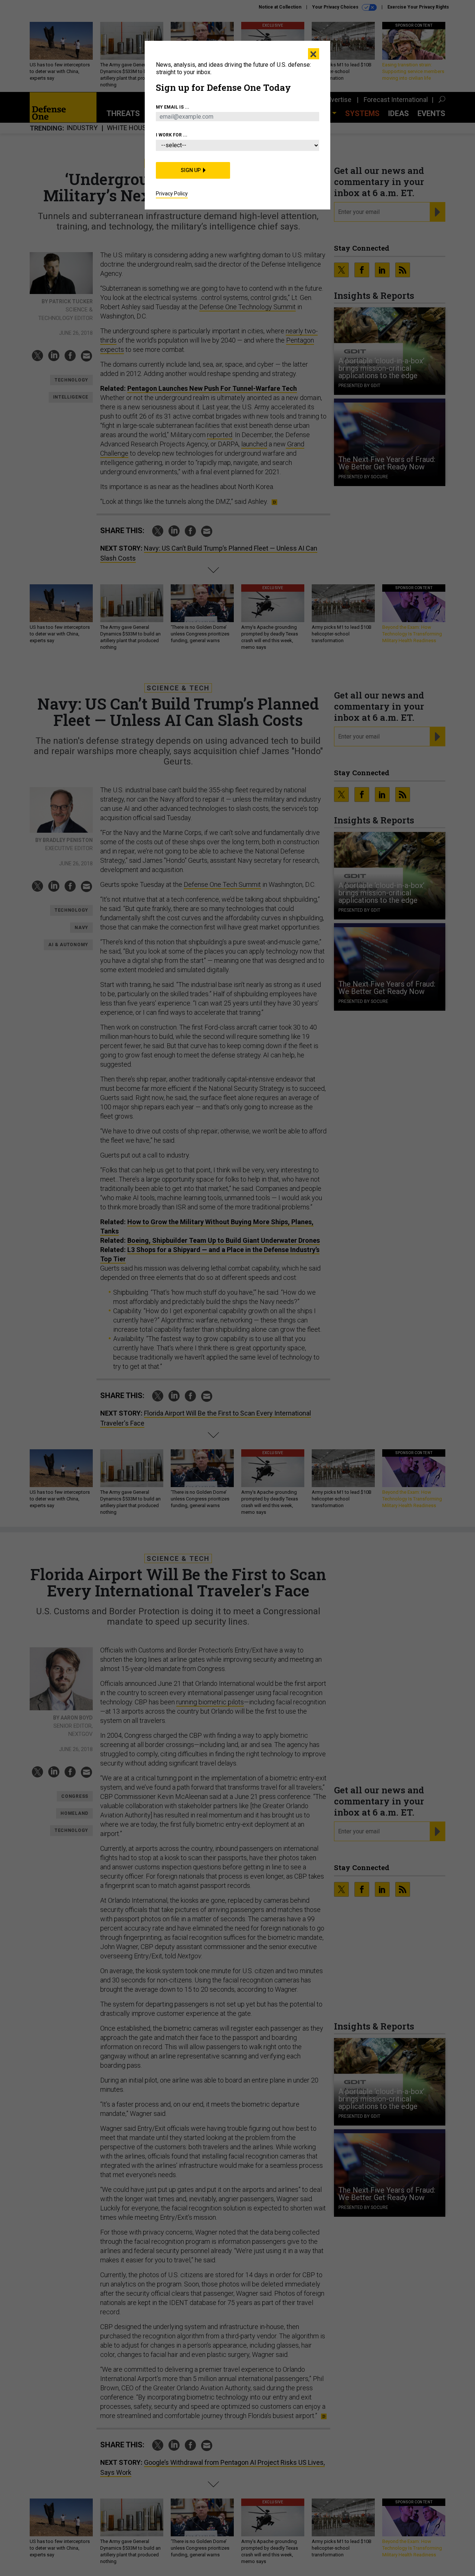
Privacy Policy (172, 194)
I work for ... (172, 135)
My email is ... (173, 107)
